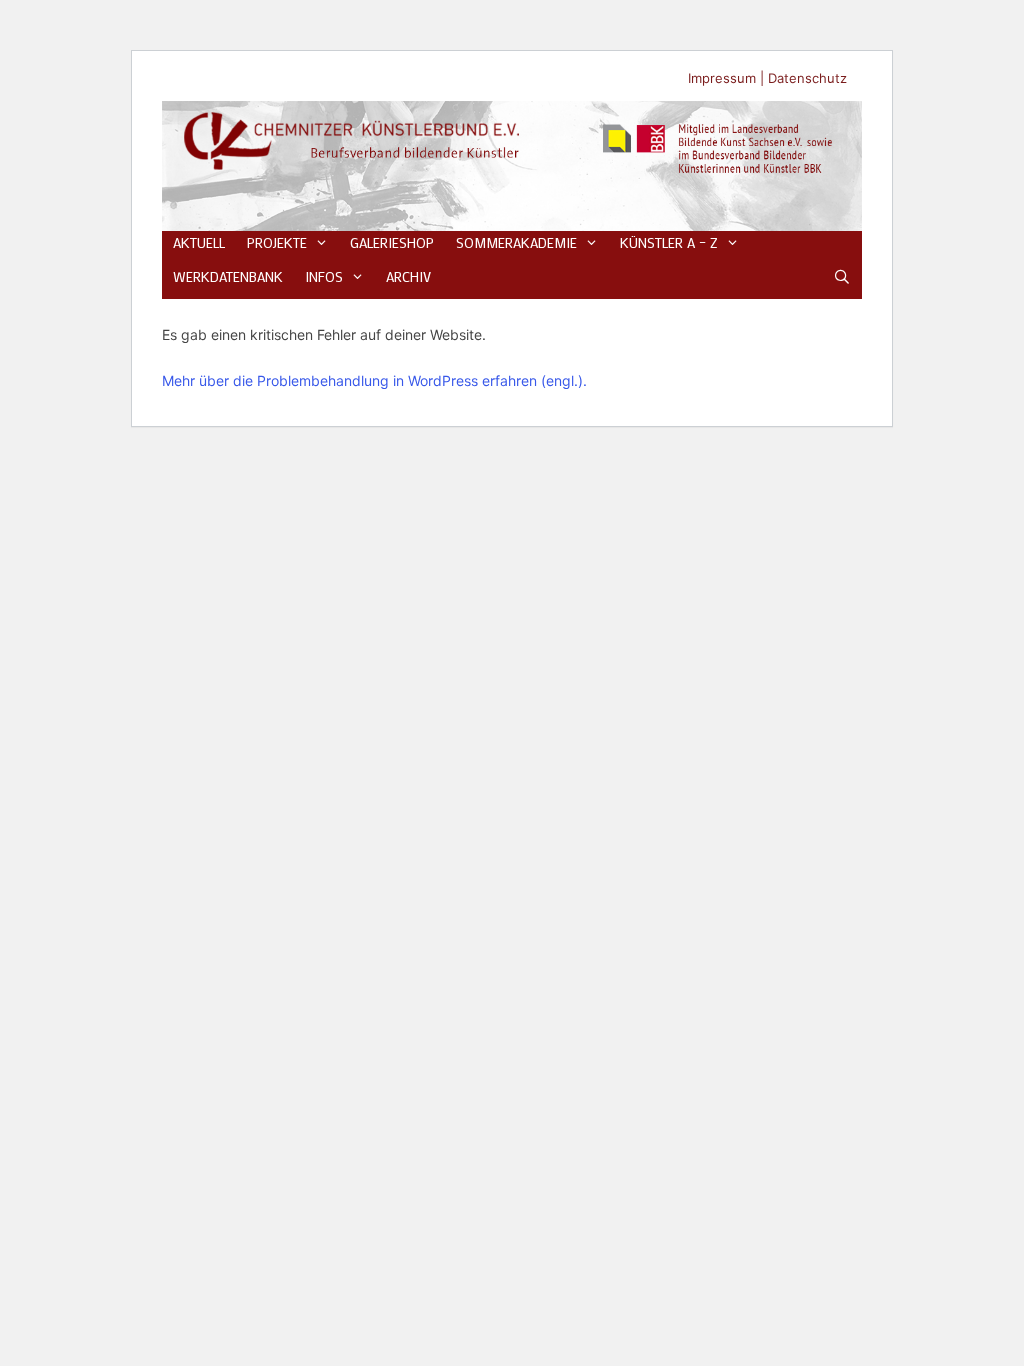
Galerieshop (392, 242)
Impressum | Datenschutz (767, 78)
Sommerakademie (516, 242)
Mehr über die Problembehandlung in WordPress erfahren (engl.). (374, 380)
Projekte (277, 242)
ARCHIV (408, 276)
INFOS (324, 276)
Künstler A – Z (669, 242)
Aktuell (199, 242)
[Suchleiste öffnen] (842, 277)
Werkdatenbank (228, 276)
